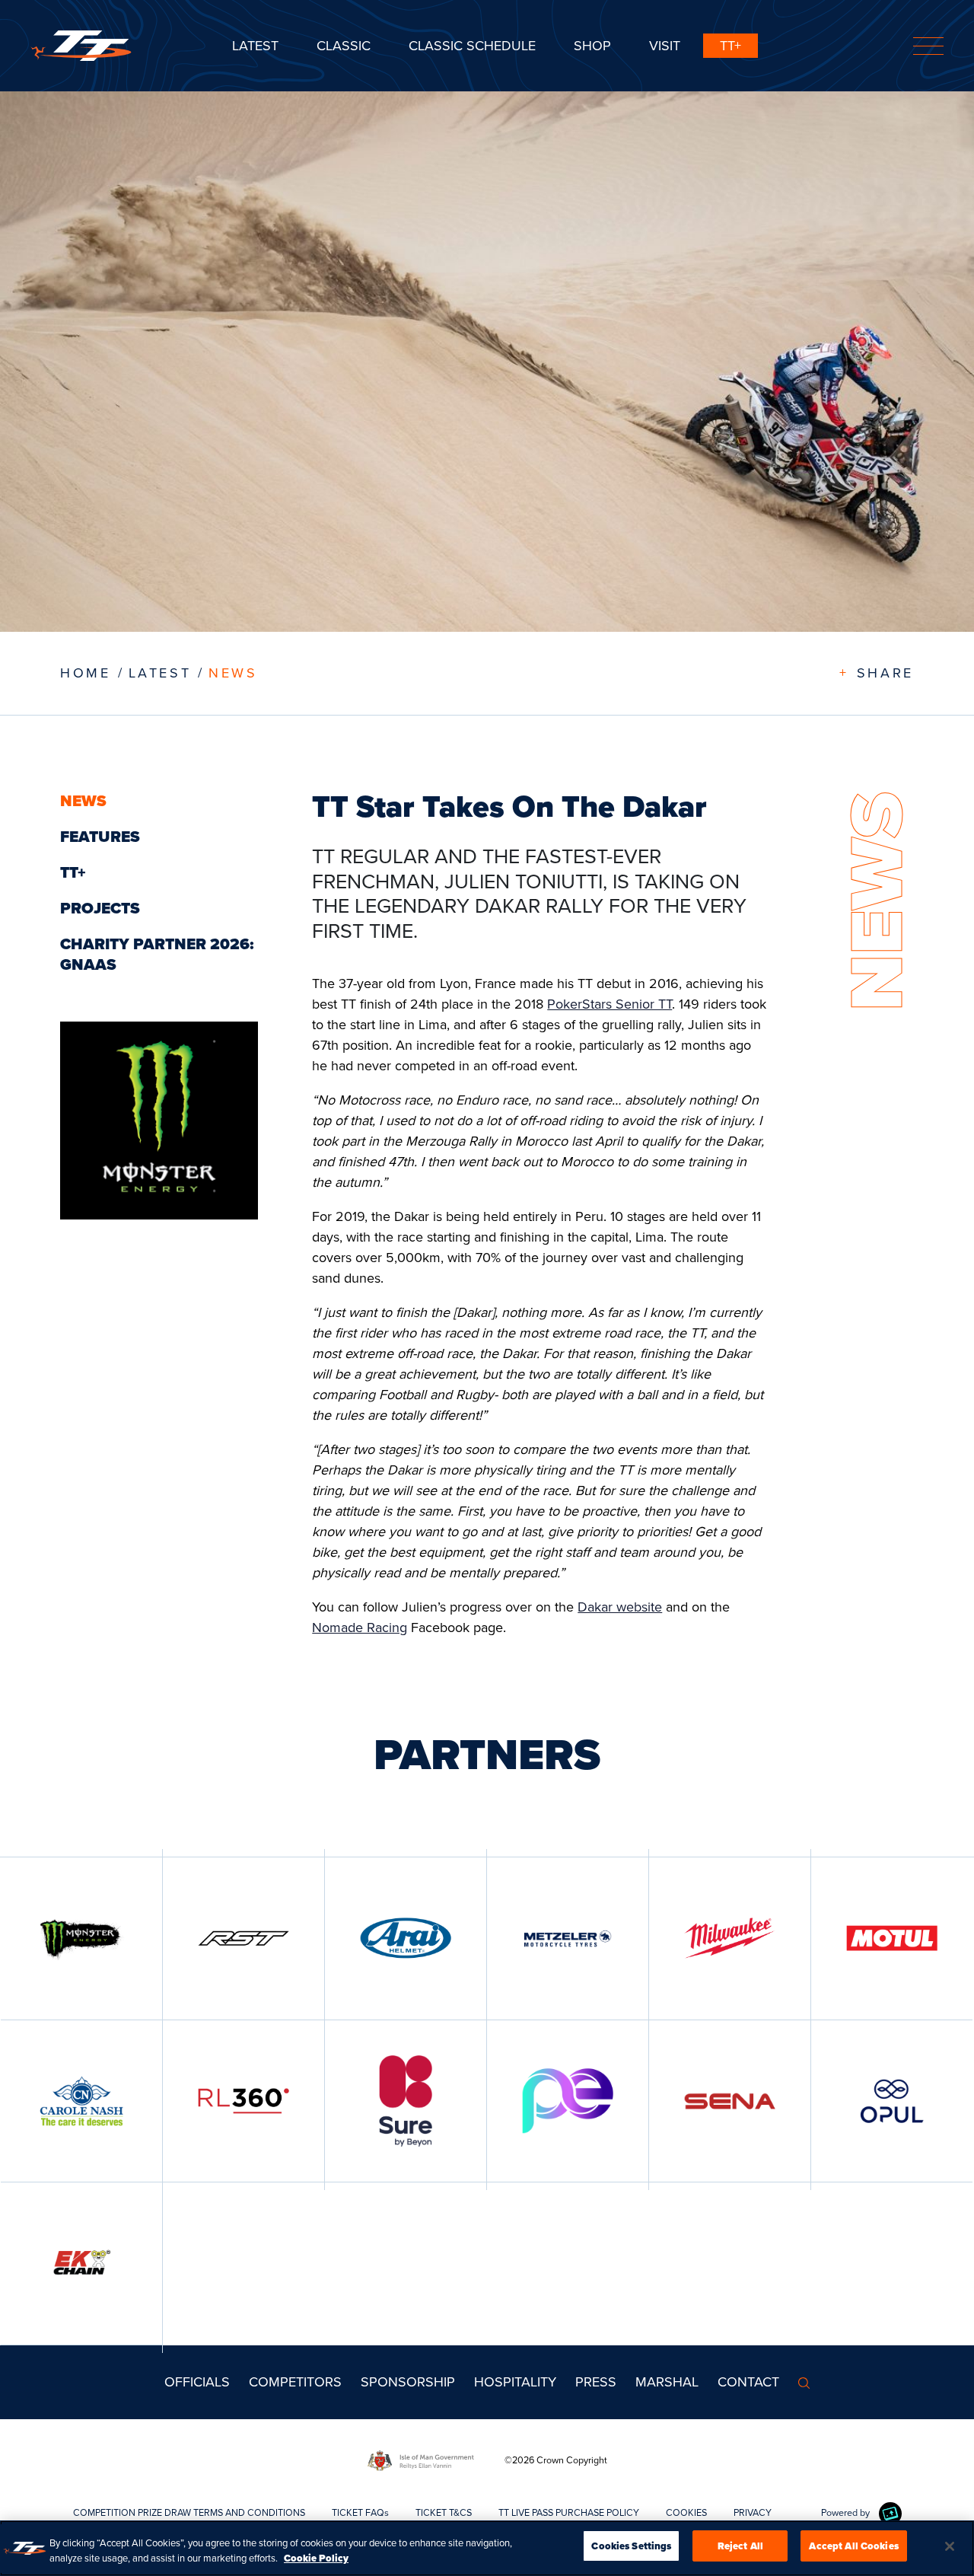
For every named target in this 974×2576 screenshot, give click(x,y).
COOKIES (686, 2512)
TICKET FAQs (360, 2512)
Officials (197, 2382)
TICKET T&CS (444, 2512)
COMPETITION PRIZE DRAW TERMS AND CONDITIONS (189, 2512)
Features (100, 837)
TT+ (730, 46)
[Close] (950, 2546)
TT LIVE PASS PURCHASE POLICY (569, 2512)
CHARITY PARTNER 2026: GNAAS (157, 954)
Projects (100, 908)
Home (85, 673)
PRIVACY (753, 2512)
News (233, 673)
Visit (665, 46)
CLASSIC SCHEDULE (472, 46)
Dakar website (620, 1607)
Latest (255, 46)
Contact (748, 2382)
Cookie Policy (316, 2558)
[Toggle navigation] (928, 46)
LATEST (160, 673)
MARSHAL (667, 2382)
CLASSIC (344, 46)
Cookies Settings (631, 2546)
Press (596, 2382)
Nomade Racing (360, 1628)
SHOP (592, 46)
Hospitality (515, 2382)
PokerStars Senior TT (610, 1004)
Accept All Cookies (853, 2546)
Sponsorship (408, 2382)
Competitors (295, 2382)
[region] (487, 2548)
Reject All (740, 2546)
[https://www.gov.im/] (436, 2460)
